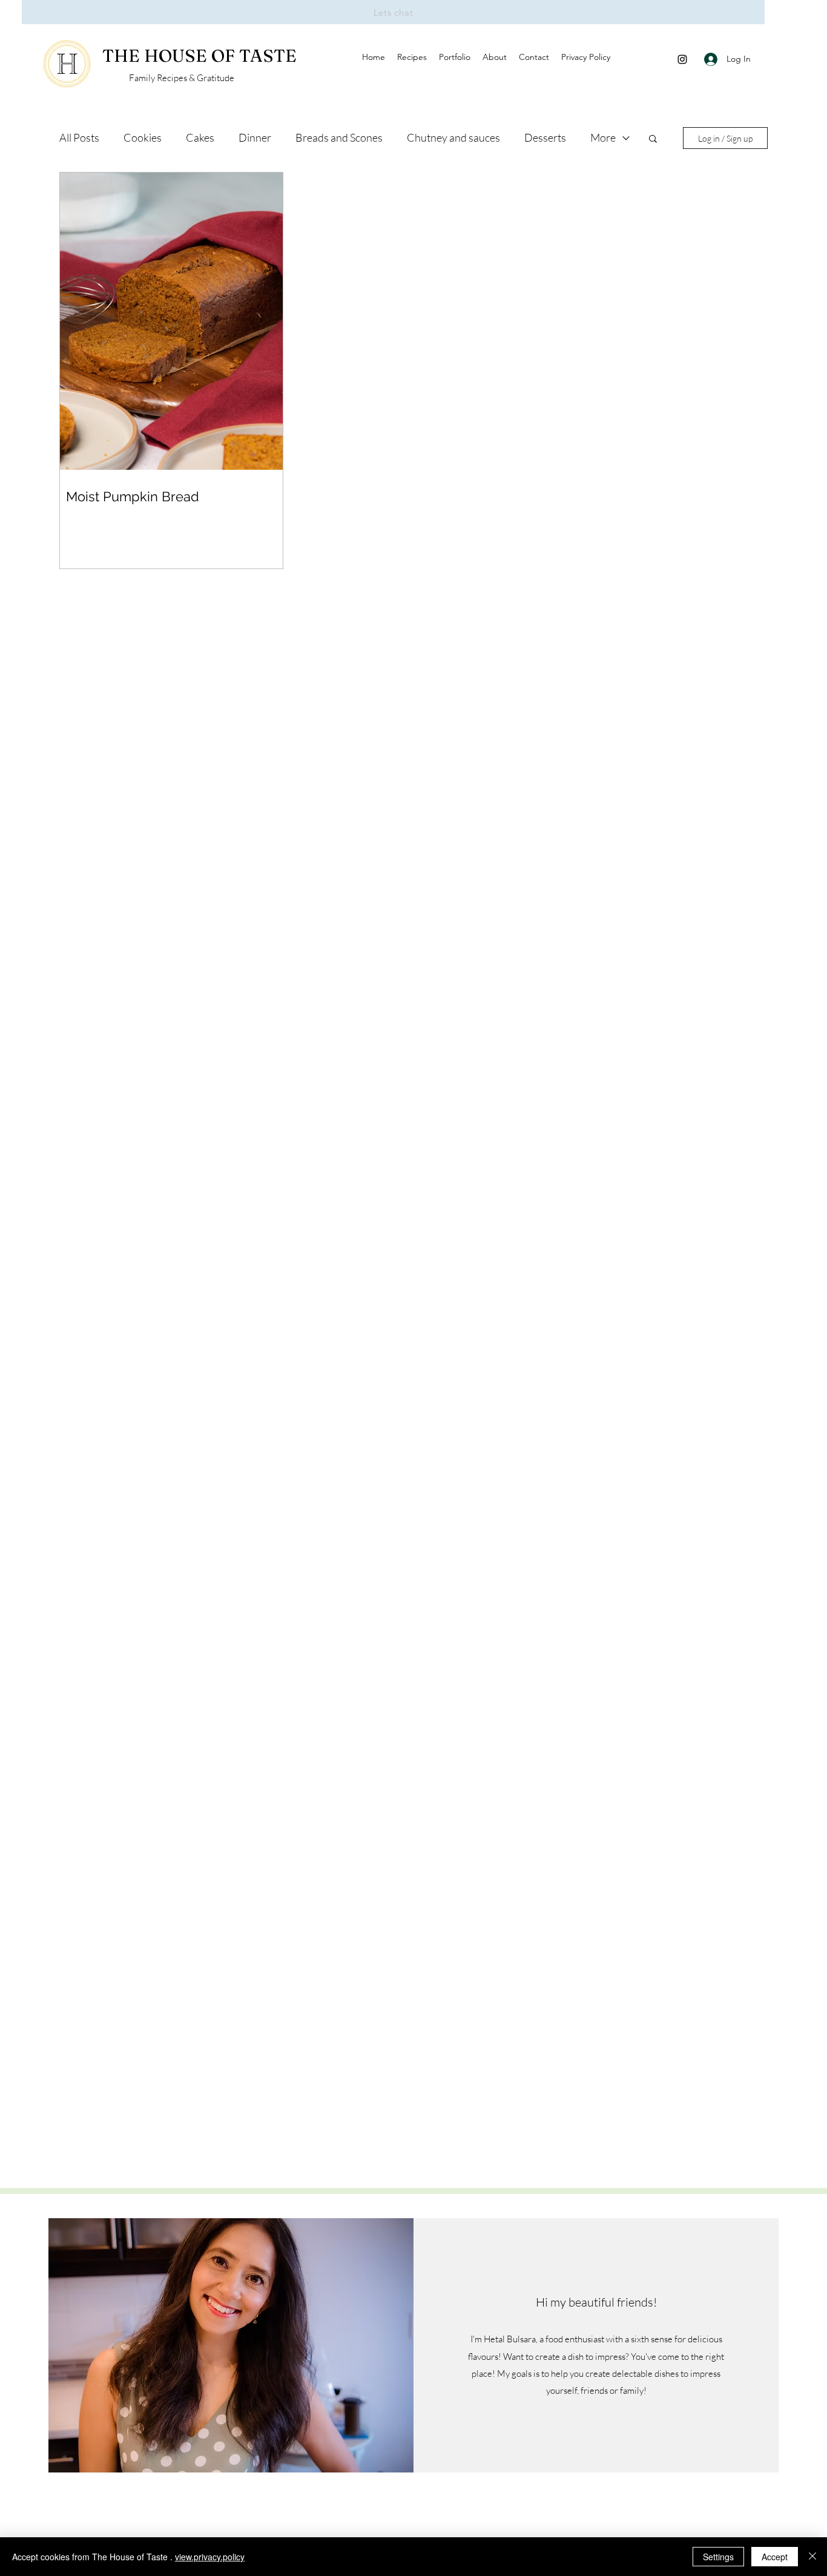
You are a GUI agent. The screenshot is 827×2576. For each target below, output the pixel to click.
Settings (718, 2557)
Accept (775, 2557)
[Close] (812, 2557)
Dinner (255, 137)
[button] (653, 140)
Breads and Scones (339, 137)
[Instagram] (682, 59)
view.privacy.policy (210, 2557)
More (603, 137)
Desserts (545, 137)
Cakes (200, 137)
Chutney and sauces (453, 137)
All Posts (79, 137)
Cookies (143, 137)
